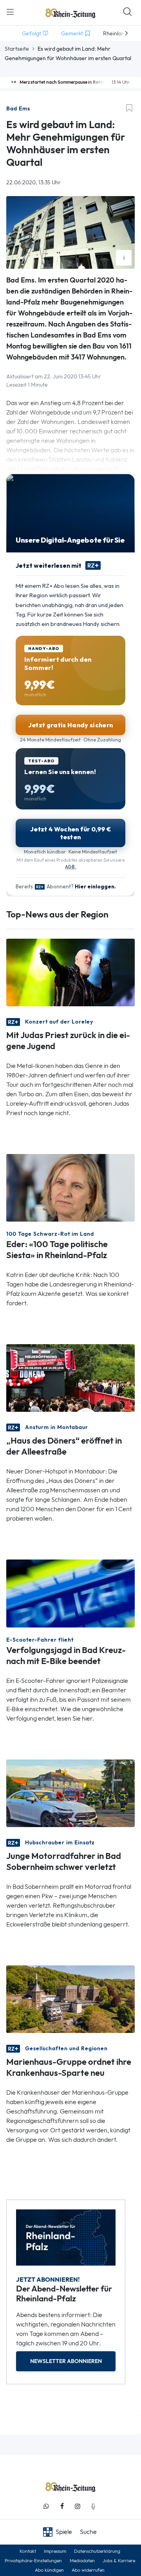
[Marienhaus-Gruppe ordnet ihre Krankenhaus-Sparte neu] (70, 1999)
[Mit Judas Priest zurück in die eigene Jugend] (70, 972)
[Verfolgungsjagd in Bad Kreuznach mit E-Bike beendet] (70, 1593)
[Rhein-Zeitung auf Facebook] (62, 2506)
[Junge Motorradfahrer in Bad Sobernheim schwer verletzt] (70, 1792)
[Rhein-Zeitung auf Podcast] (93, 2506)
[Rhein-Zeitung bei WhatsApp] (46, 2506)
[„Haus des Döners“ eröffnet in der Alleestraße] (70, 1377)
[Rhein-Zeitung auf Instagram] (78, 2506)
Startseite (17, 49)
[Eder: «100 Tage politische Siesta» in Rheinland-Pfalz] (70, 1187)
